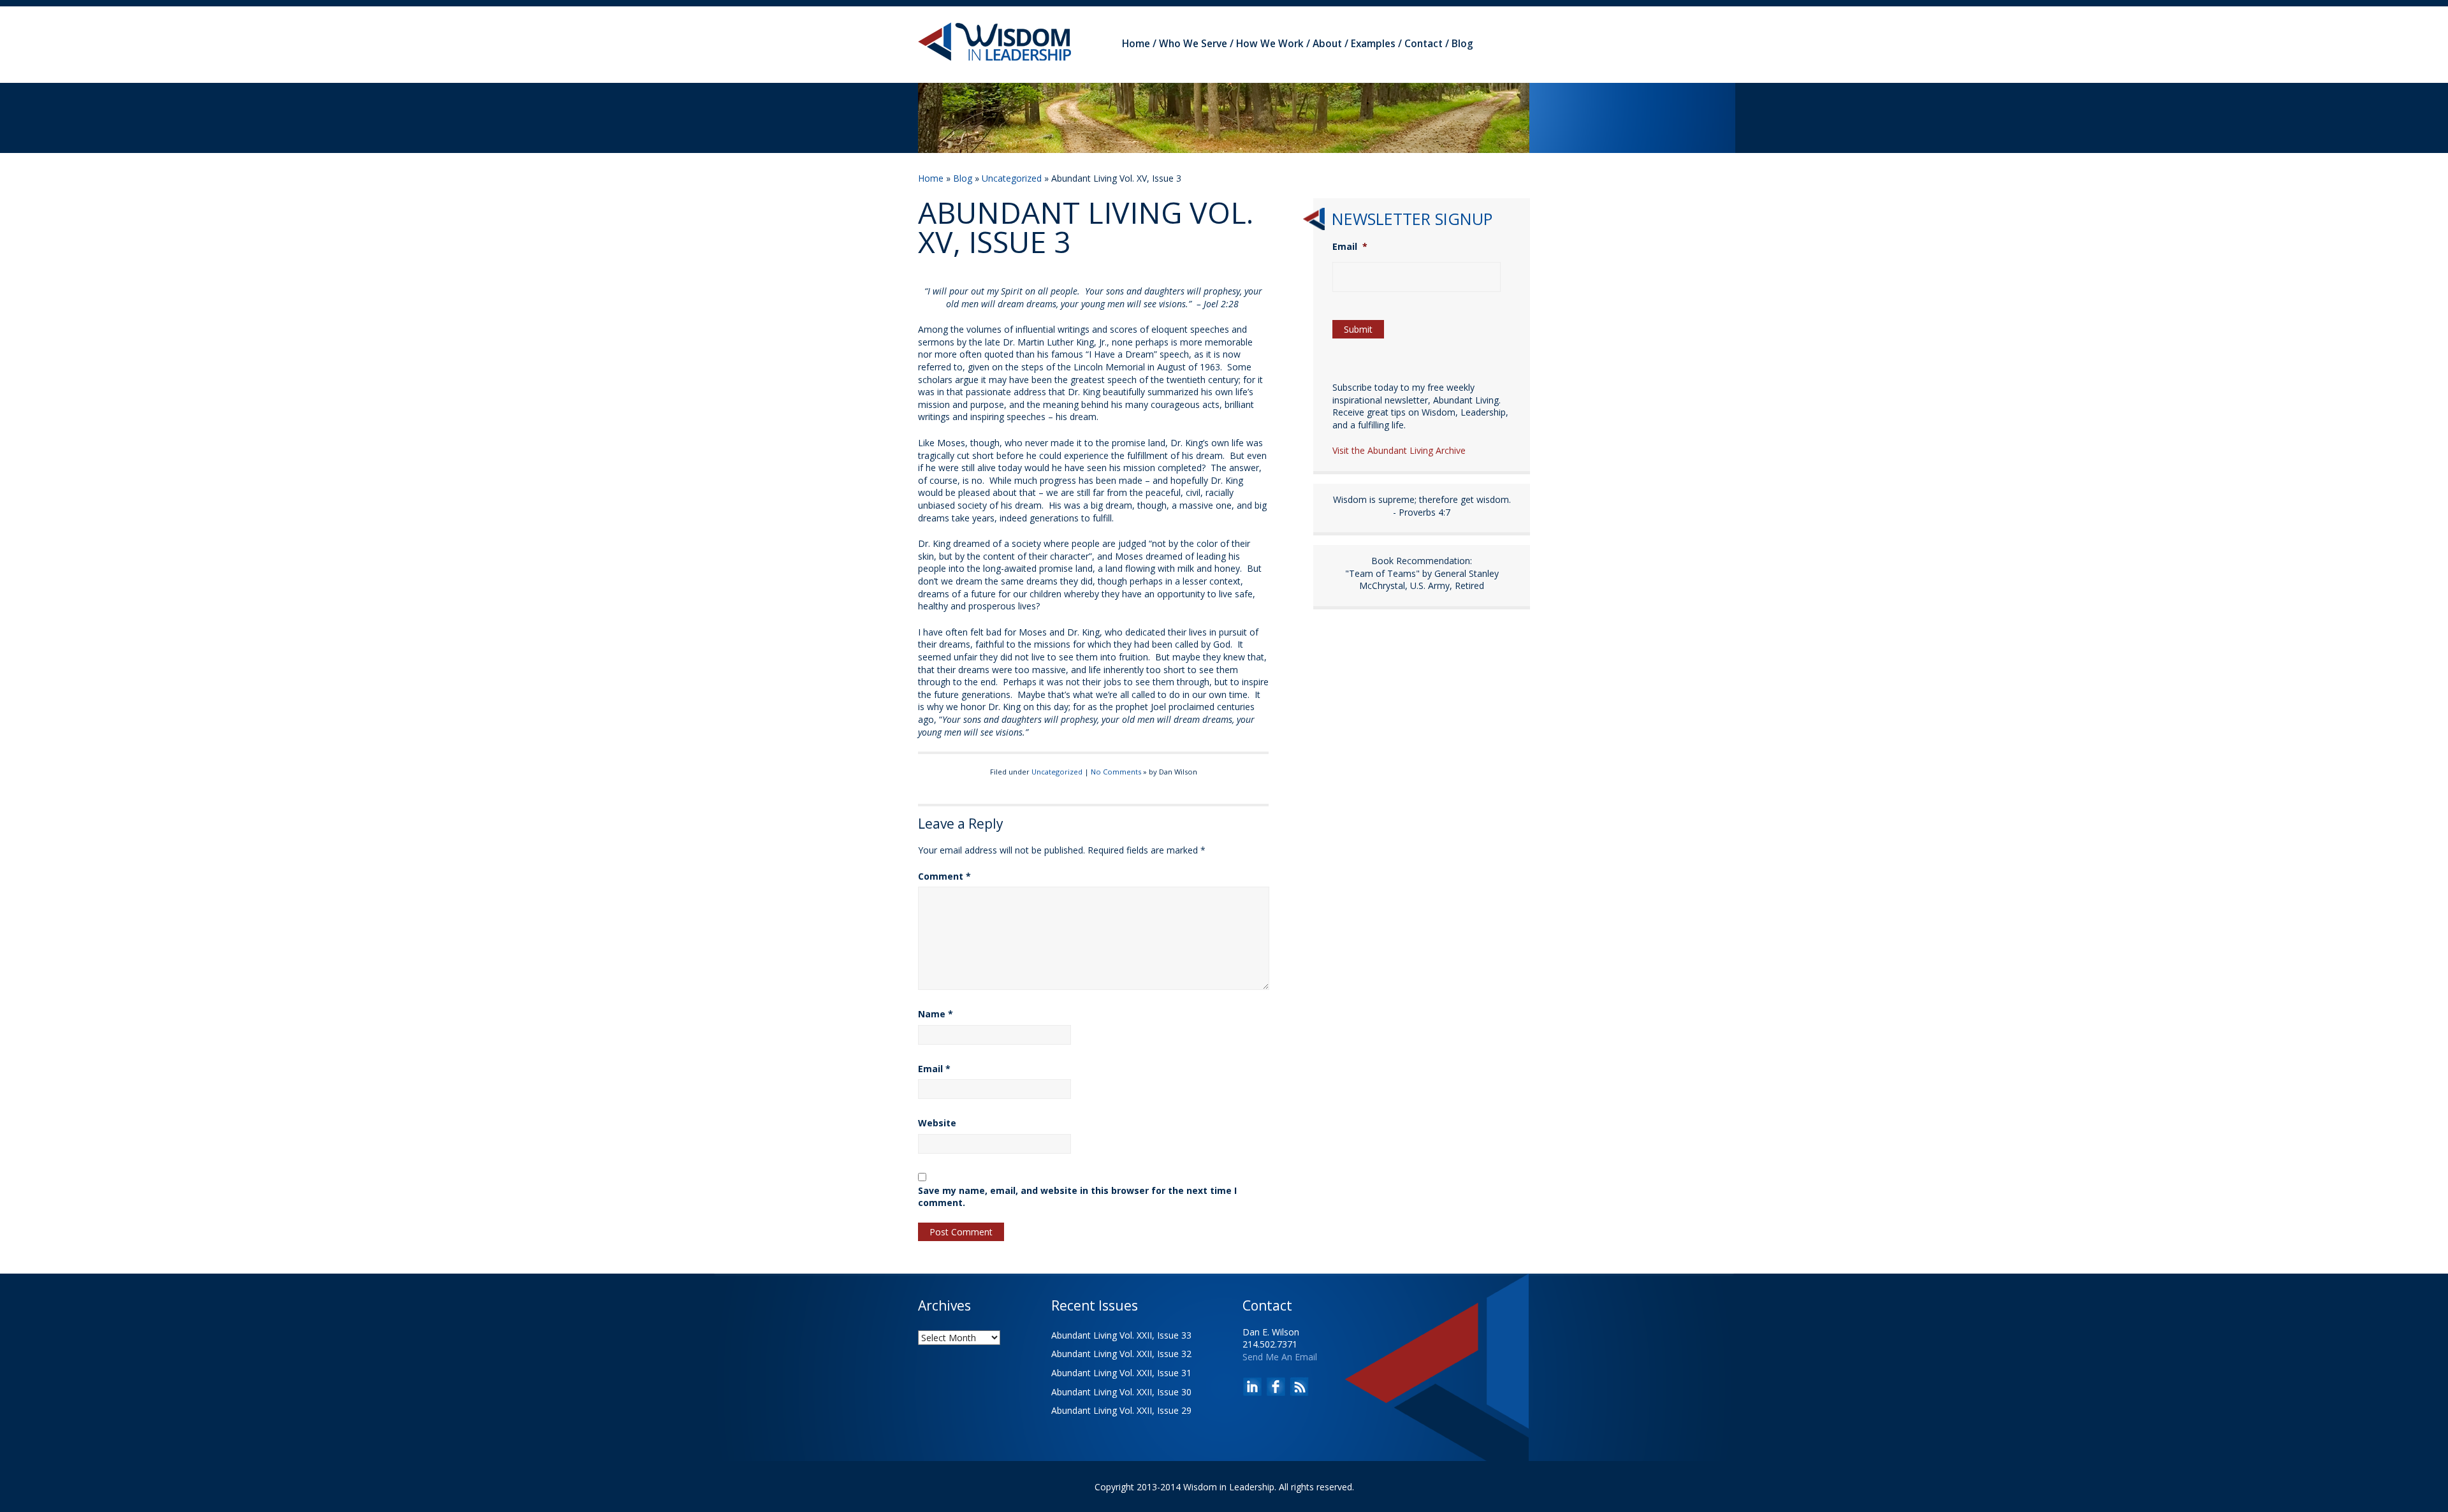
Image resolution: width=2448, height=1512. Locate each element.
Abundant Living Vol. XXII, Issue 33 (1121, 1335)
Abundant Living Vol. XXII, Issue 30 (1121, 1392)
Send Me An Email (1280, 1357)
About (1327, 44)
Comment (944, 876)
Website (937, 1123)
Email (934, 1069)
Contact (1424, 44)
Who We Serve (1193, 44)
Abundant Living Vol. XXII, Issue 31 (1121, 1373)
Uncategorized (1012, 178)
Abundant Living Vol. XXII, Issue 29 (1121, 1410)
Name (936, 1014)
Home (1136, 44)
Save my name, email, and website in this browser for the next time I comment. (1077, 1197)
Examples (1373, 44)
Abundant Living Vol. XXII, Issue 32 (1121, 1354)
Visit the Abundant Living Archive (1399, 450)
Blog (1462, 44)
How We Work (1270, 44)
